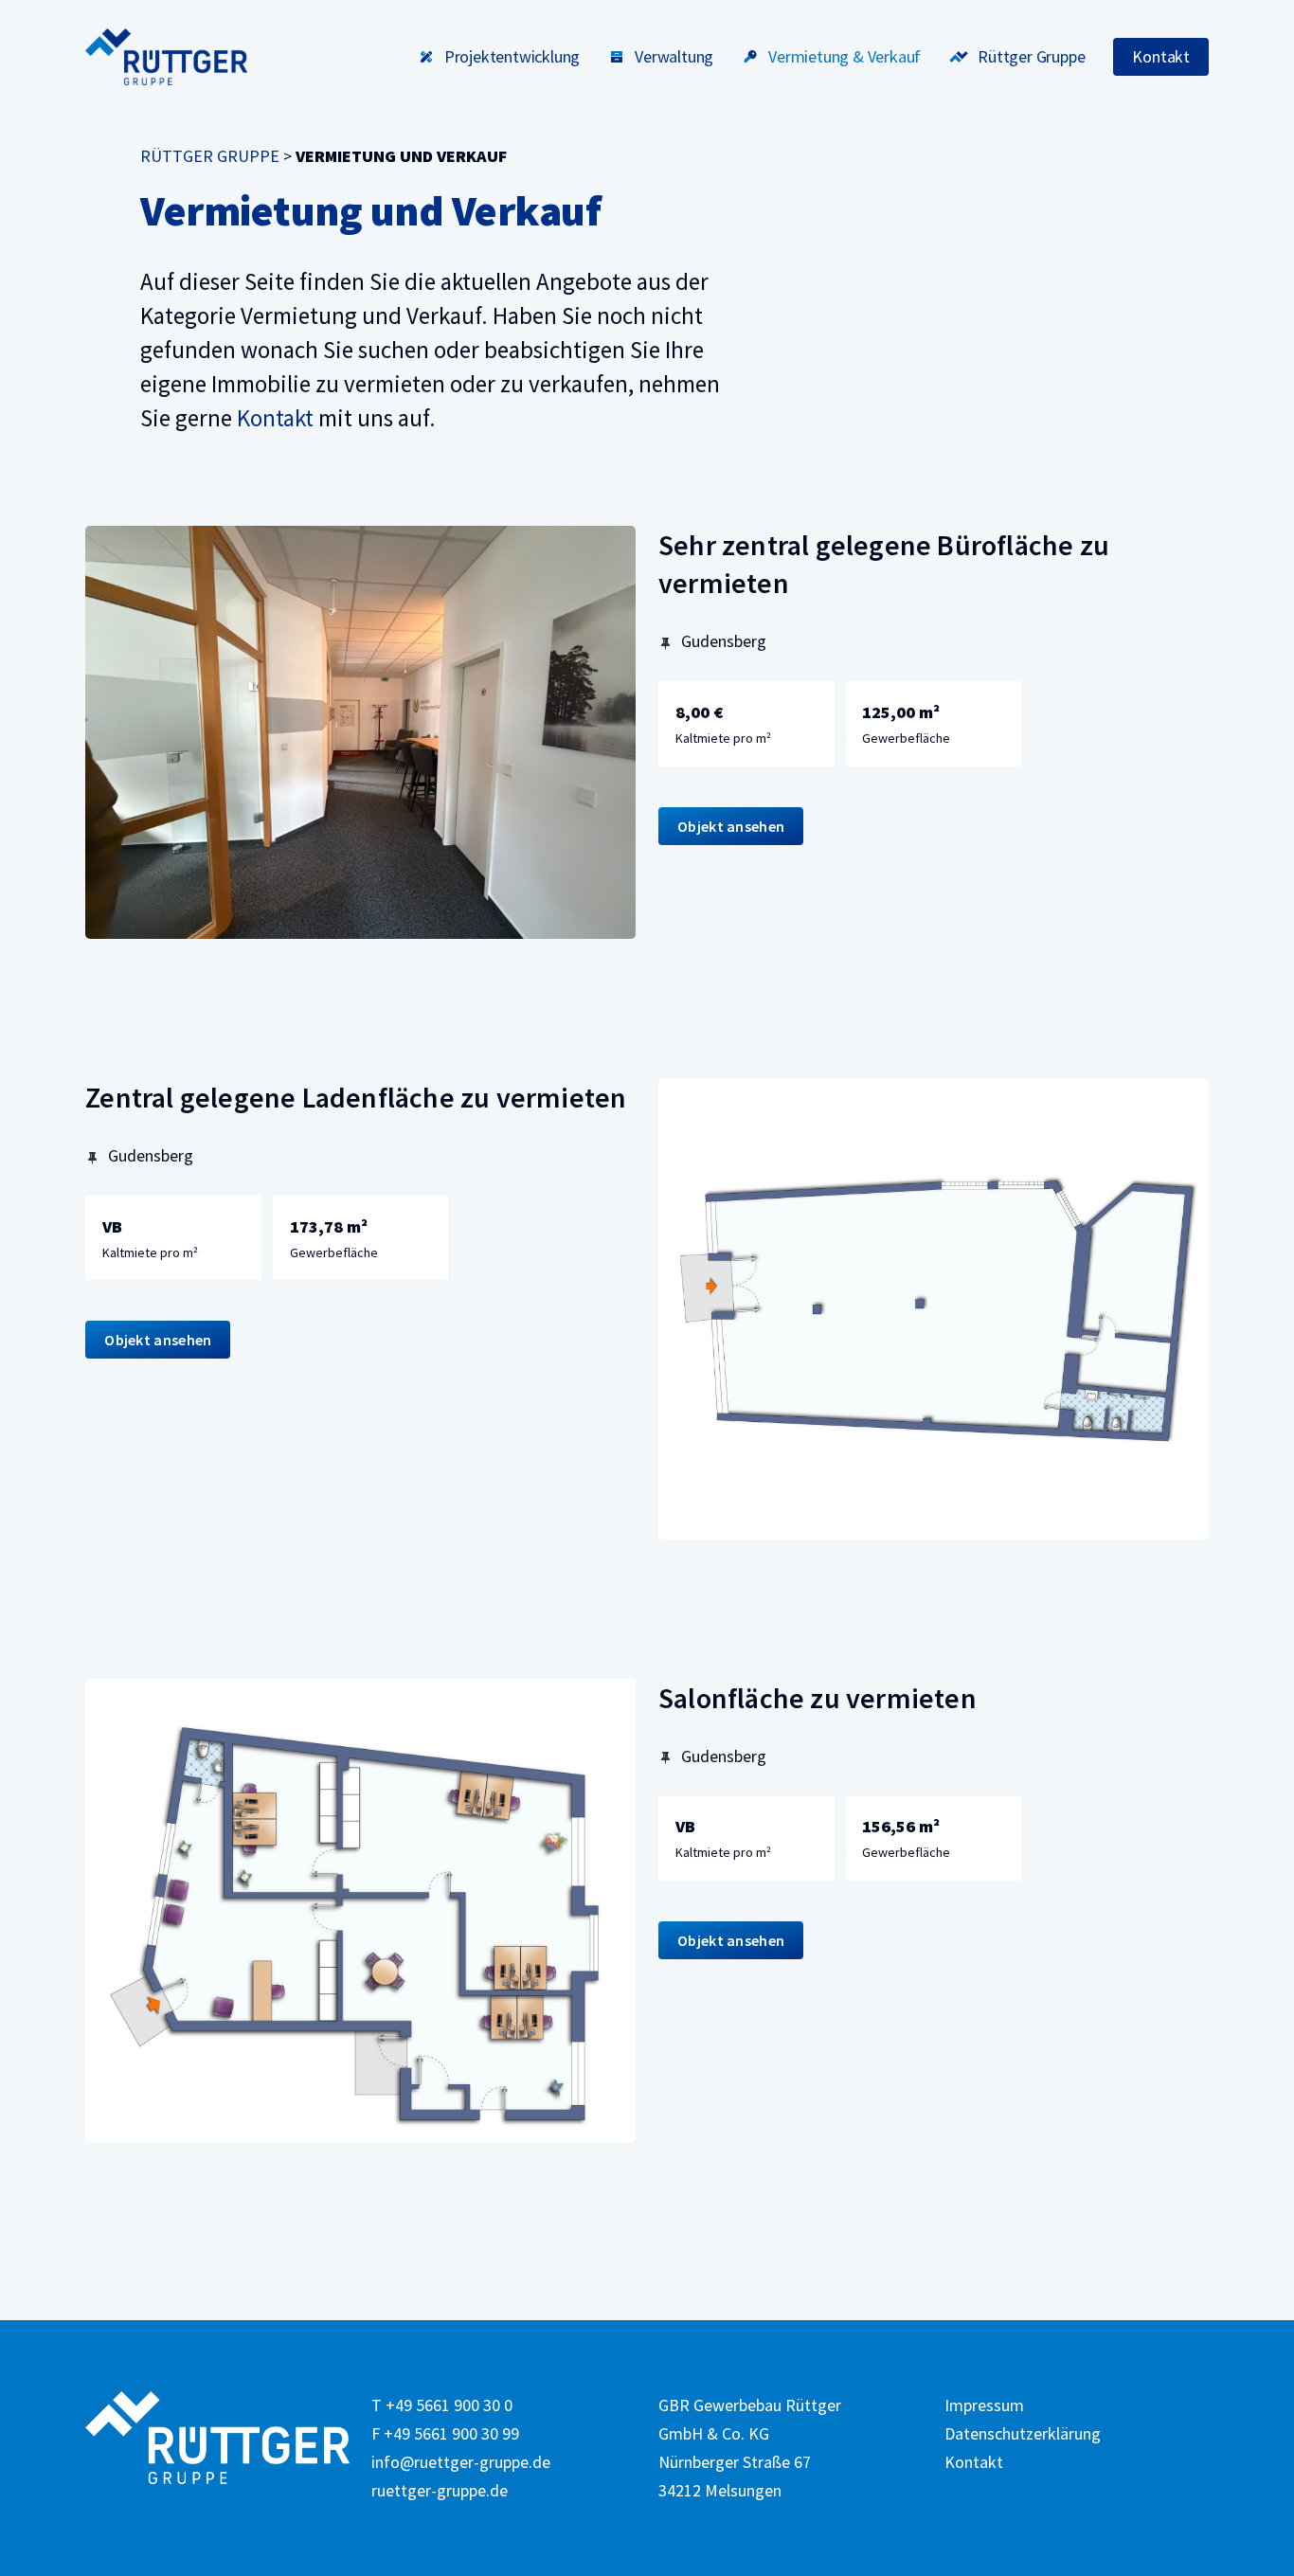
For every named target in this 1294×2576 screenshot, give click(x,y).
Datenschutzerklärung (1023, 2433)
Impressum (984, 2405)
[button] (731, 826)
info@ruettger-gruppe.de (461, 2462)
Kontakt (275, 418)
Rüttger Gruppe (210, 156)
